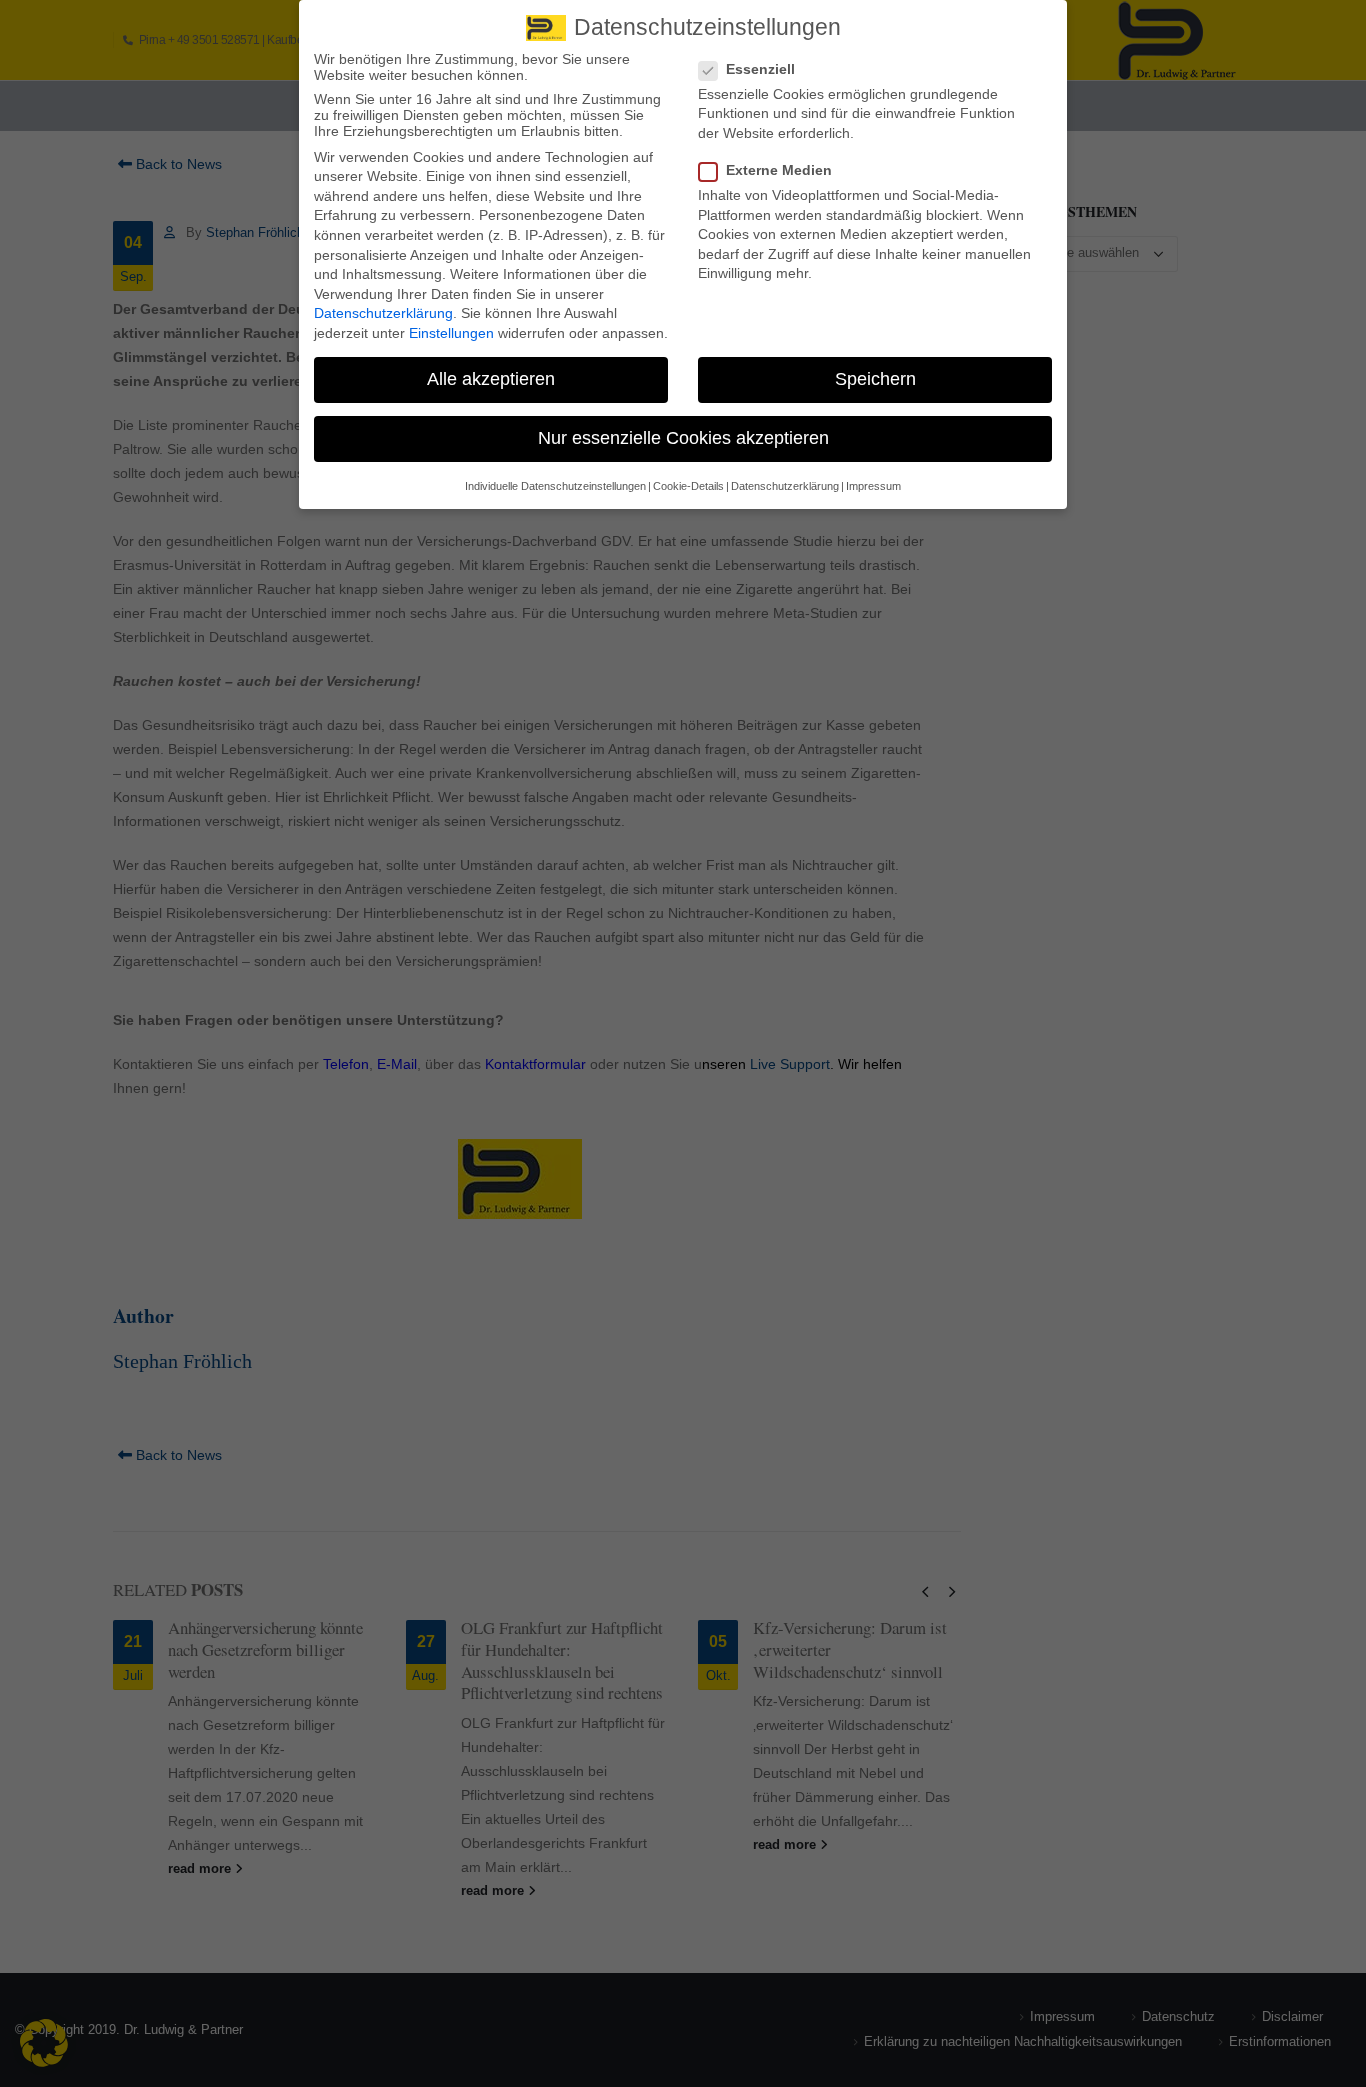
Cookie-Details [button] (688, 486)
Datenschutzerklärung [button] (785, 486)
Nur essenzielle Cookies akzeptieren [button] (683, 438)
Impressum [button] (873, 486)
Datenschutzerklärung (383, 313)
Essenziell (760, 69)
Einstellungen (451, 333)
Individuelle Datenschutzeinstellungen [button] (555, 486)
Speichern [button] (875, 379)
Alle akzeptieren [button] (491, 379)
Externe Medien (779, 170)
